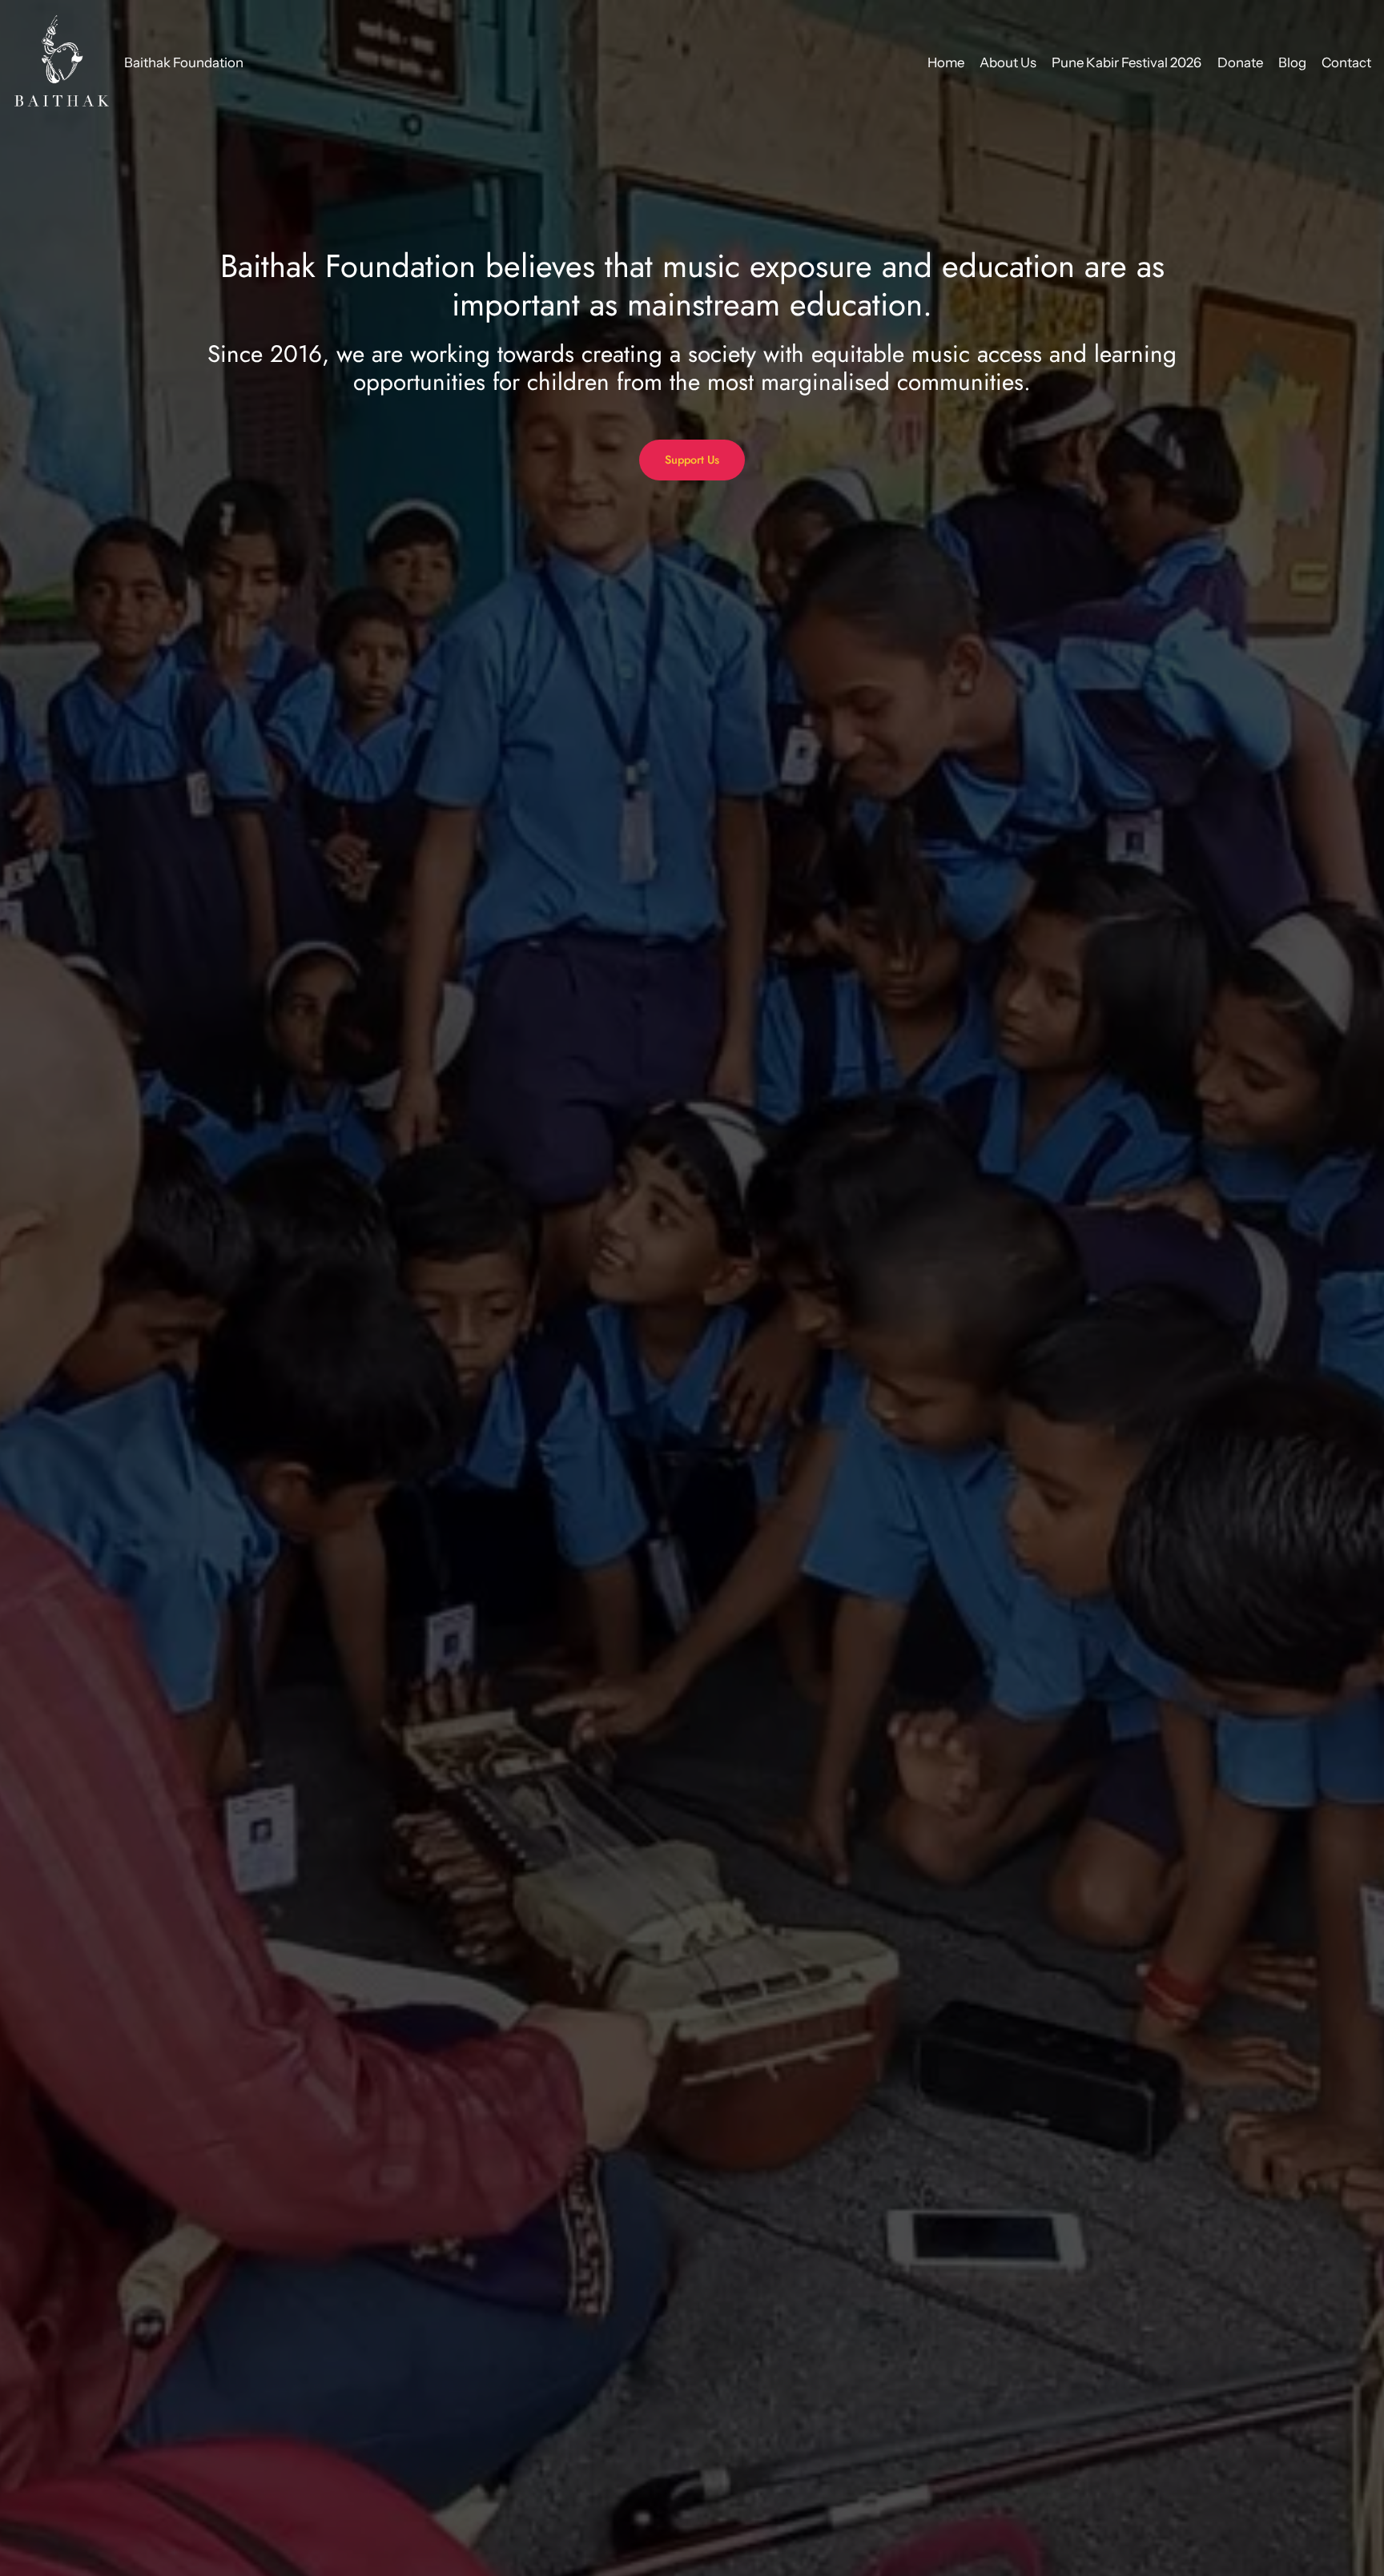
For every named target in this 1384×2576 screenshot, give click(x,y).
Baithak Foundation (184, 62)
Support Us (692, 460)
